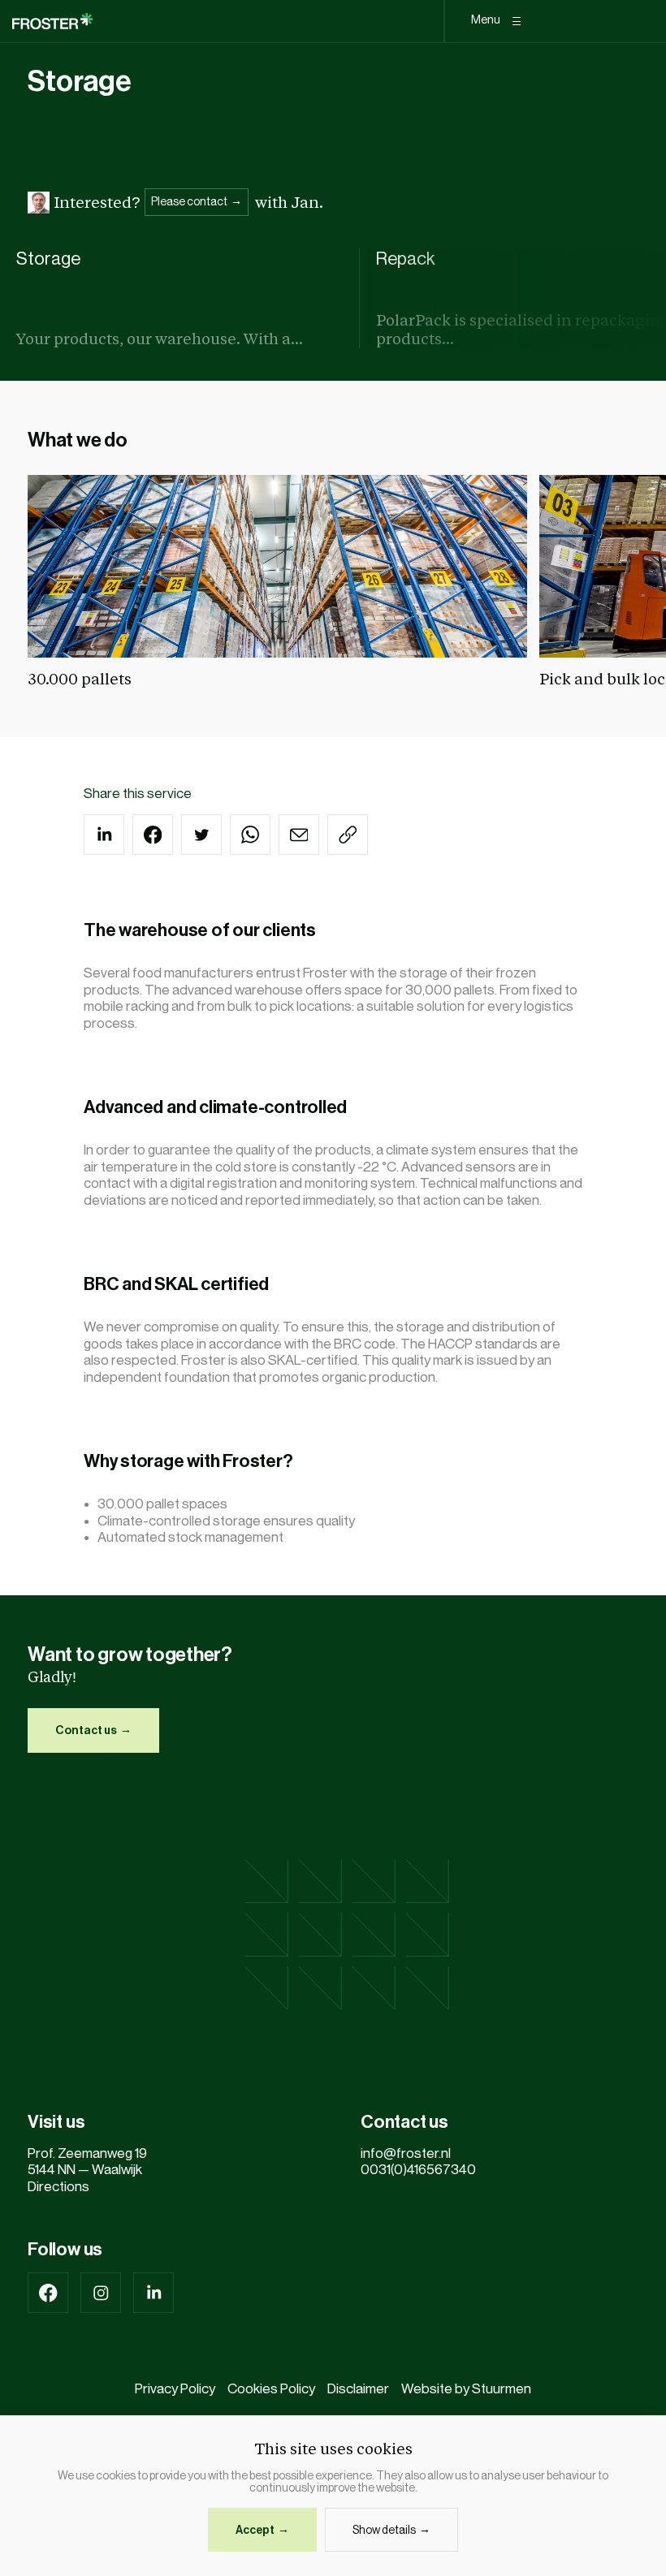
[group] (180, 298)
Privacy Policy (175, 2389)
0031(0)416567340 (421, 2170)
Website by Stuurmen (466, 2389)
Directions (58, 2187)
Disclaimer (358, 2389)
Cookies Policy (271, 2389)
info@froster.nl (406, 2153)
